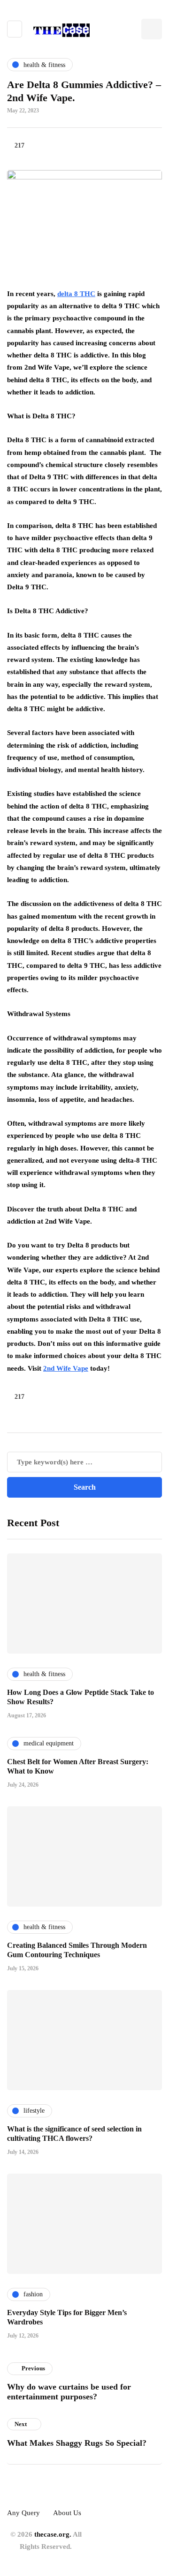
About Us (67, 2513)
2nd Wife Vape (66, 1368)
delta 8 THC (76, 294)
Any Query (23, 2513)
